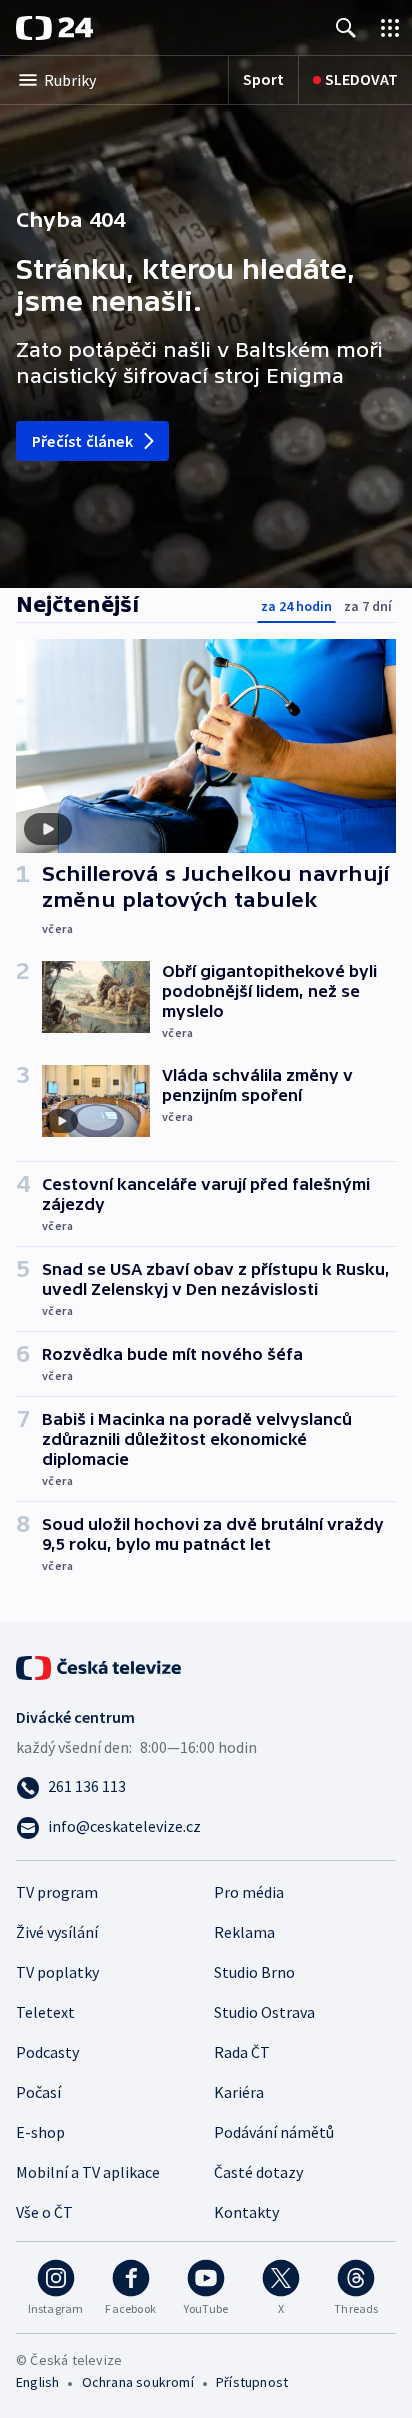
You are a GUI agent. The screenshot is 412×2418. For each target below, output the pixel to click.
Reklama (244, 1932)
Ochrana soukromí (138, 2382)
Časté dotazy (258, 2172)
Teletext (45, 2012)
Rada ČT (242, 2052)
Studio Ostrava (264, 2012)
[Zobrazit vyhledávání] (346, 27)
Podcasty (47, 2052)
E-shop (40, 2132)
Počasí (38, 2092)
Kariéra (239, 2092)
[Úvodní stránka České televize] (100, 1666)
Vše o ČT (44, 2212)
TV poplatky (57, 1972)
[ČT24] (54, 28)
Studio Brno (254, 1972)
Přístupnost (252, 2382)
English (37, 2382)
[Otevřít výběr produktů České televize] (390, 27)
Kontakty (246, 2212)
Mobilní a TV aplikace (88, 2172)
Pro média (249, 1892)
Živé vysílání (57, 1932)
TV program (57, 1892)
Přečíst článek (82, 441)
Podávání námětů (274, 2132)
